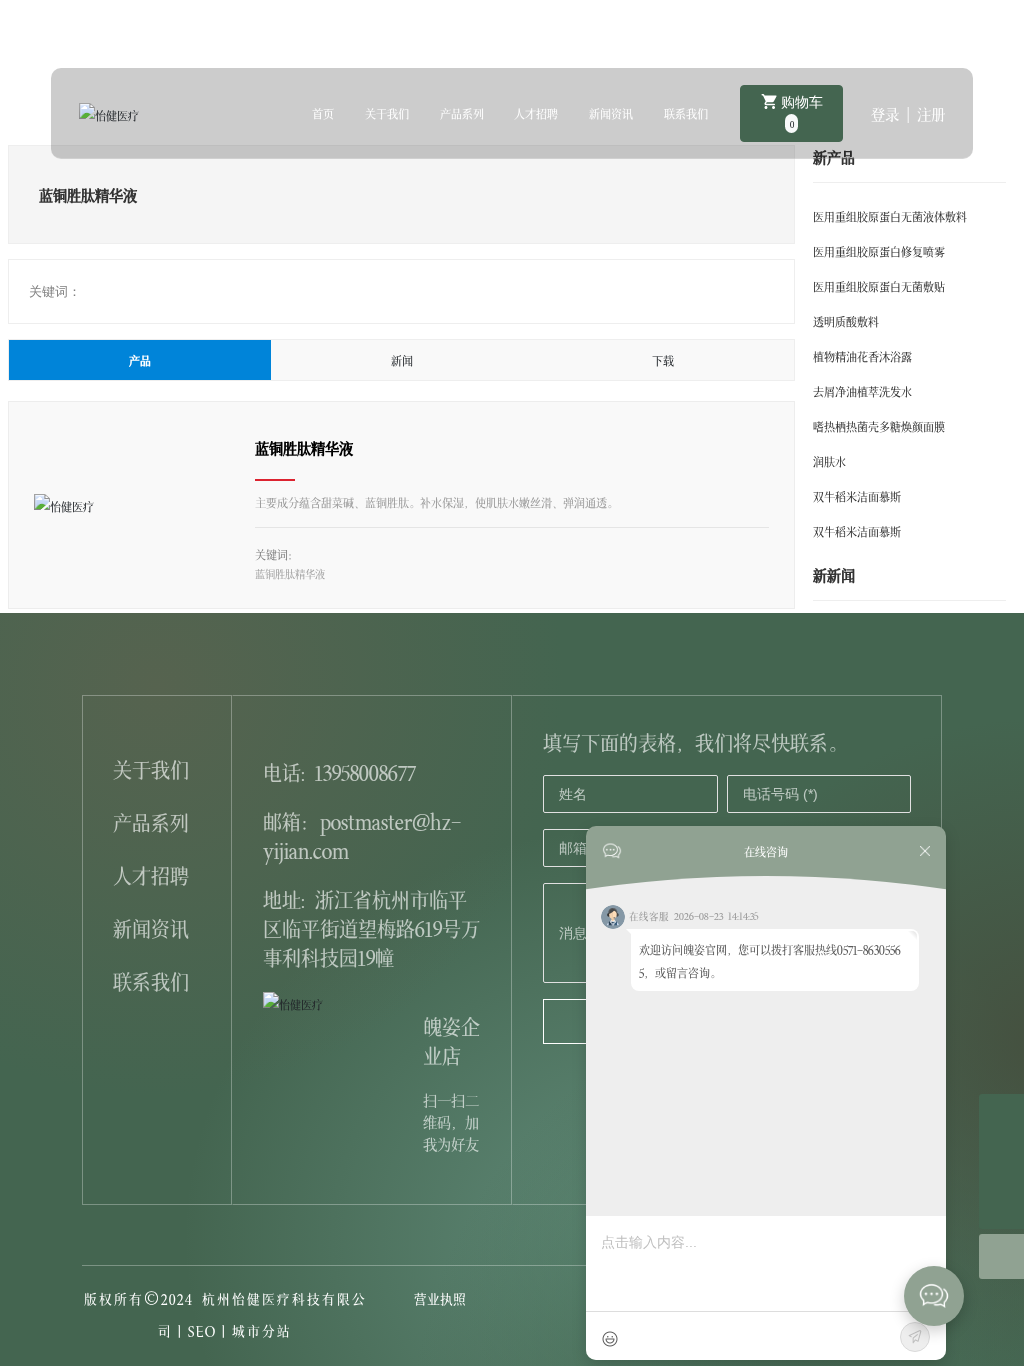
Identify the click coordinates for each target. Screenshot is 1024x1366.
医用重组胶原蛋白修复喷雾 (879, 250)
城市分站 (262, 1329)
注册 (931, 113)
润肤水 (829, 460)
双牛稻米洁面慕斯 (857, 495)
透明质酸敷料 (846, 320)
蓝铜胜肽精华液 (304, 447)
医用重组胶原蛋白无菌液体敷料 (890, 215)
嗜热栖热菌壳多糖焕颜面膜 (879, 425)
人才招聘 (151, 873)
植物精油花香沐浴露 (862, 355)
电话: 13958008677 (339, 770)
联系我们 (151, 979)
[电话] (1001, 1161)
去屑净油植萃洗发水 (862, 390)
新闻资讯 (151, 926)
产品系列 (151, 820)
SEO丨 (210, 1329)
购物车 (800, 112)
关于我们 (151, 767)
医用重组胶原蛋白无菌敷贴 (879, 285)
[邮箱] (1001, 1116)
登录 (888, 113)
